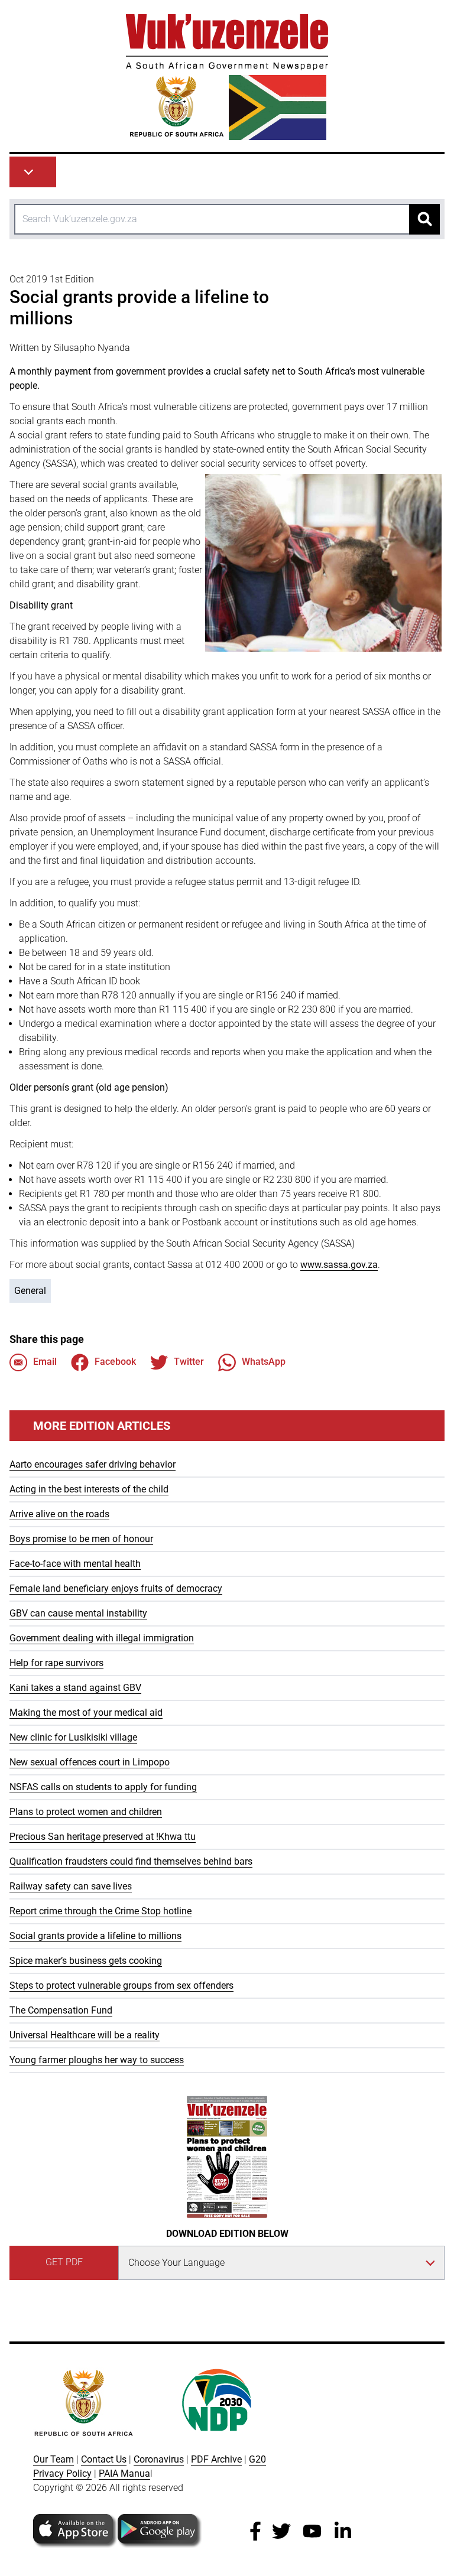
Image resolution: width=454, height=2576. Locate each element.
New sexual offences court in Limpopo (90, 1762)
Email (45, 1362)
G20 (257, 2459)
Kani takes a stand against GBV (75, 1688)
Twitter (189, 1362)
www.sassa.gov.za (339, 1265)
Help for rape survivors (56, 1663)
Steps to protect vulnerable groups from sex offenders (121, 1985)
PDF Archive (216, 2459)
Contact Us (104, 2459)
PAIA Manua (124, 2473)
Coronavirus (159, 2459)
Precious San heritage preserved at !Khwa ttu (103, 1837)
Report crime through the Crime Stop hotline (100, 1911)
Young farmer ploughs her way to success (97, 2060)
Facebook (115, 1362)
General (30, 1291)
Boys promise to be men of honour (81, 1539)
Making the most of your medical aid (86, 1713)
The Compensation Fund (61, 2010)
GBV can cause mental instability (78, 1613)
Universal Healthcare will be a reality (85, 2035)
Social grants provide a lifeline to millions (95, 1936)
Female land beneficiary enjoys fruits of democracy (116, 1588)
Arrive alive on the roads (59, 1514)
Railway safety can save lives (71, 1886)
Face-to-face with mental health (75, 1564)
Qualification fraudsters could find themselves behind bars (131, 1861)
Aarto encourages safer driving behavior (93, 1464)
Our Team (53, 2459)
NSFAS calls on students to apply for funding (103, 1787)
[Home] (227, 77)
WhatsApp (264, 1362)
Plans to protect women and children (86, 1812)
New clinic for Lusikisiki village (73, 1737)
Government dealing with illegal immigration (102, 1638)
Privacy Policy (62, 2473)
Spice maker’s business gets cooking (86, 1961)
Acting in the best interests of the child (89, 1489)
